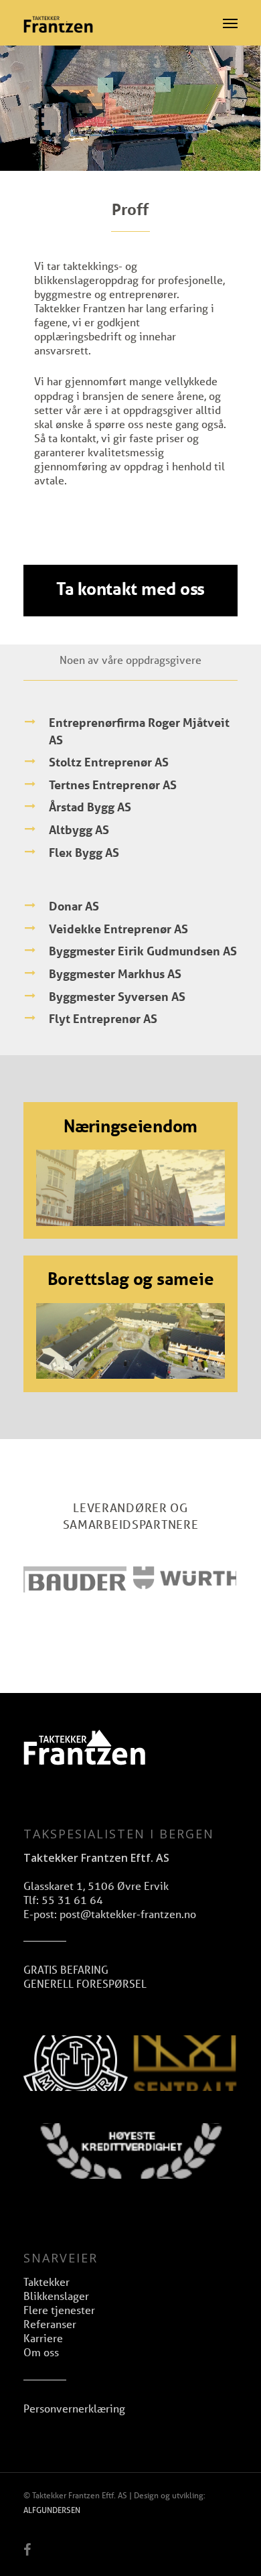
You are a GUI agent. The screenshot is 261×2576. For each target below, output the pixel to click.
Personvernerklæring (74, 2408)
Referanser (50, 2324)
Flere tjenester (59, 2310)
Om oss (41, 2352)
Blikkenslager (56, 2296)
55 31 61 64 (72, 1900)
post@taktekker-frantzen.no (128, 1914)
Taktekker (47, 2282)
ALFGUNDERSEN (52, 2510)
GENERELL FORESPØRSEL (85, 1983)
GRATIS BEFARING (66, 1969)
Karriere (43, 2338)
